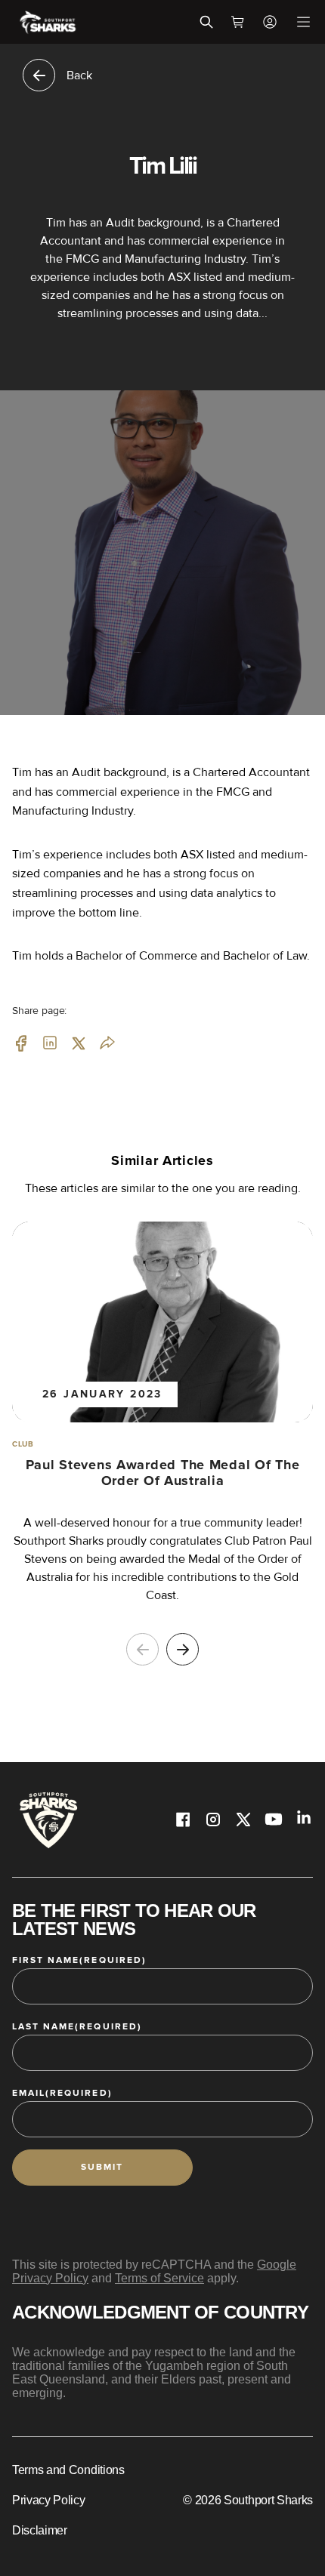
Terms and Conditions (68, 2470)
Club (23, 1444)
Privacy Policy (49, 2500)
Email (62, 2093)
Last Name (77, 2027)
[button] (183, 1649)
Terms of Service (159, 2278)
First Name (79, 1960)
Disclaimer (40, 2530)
